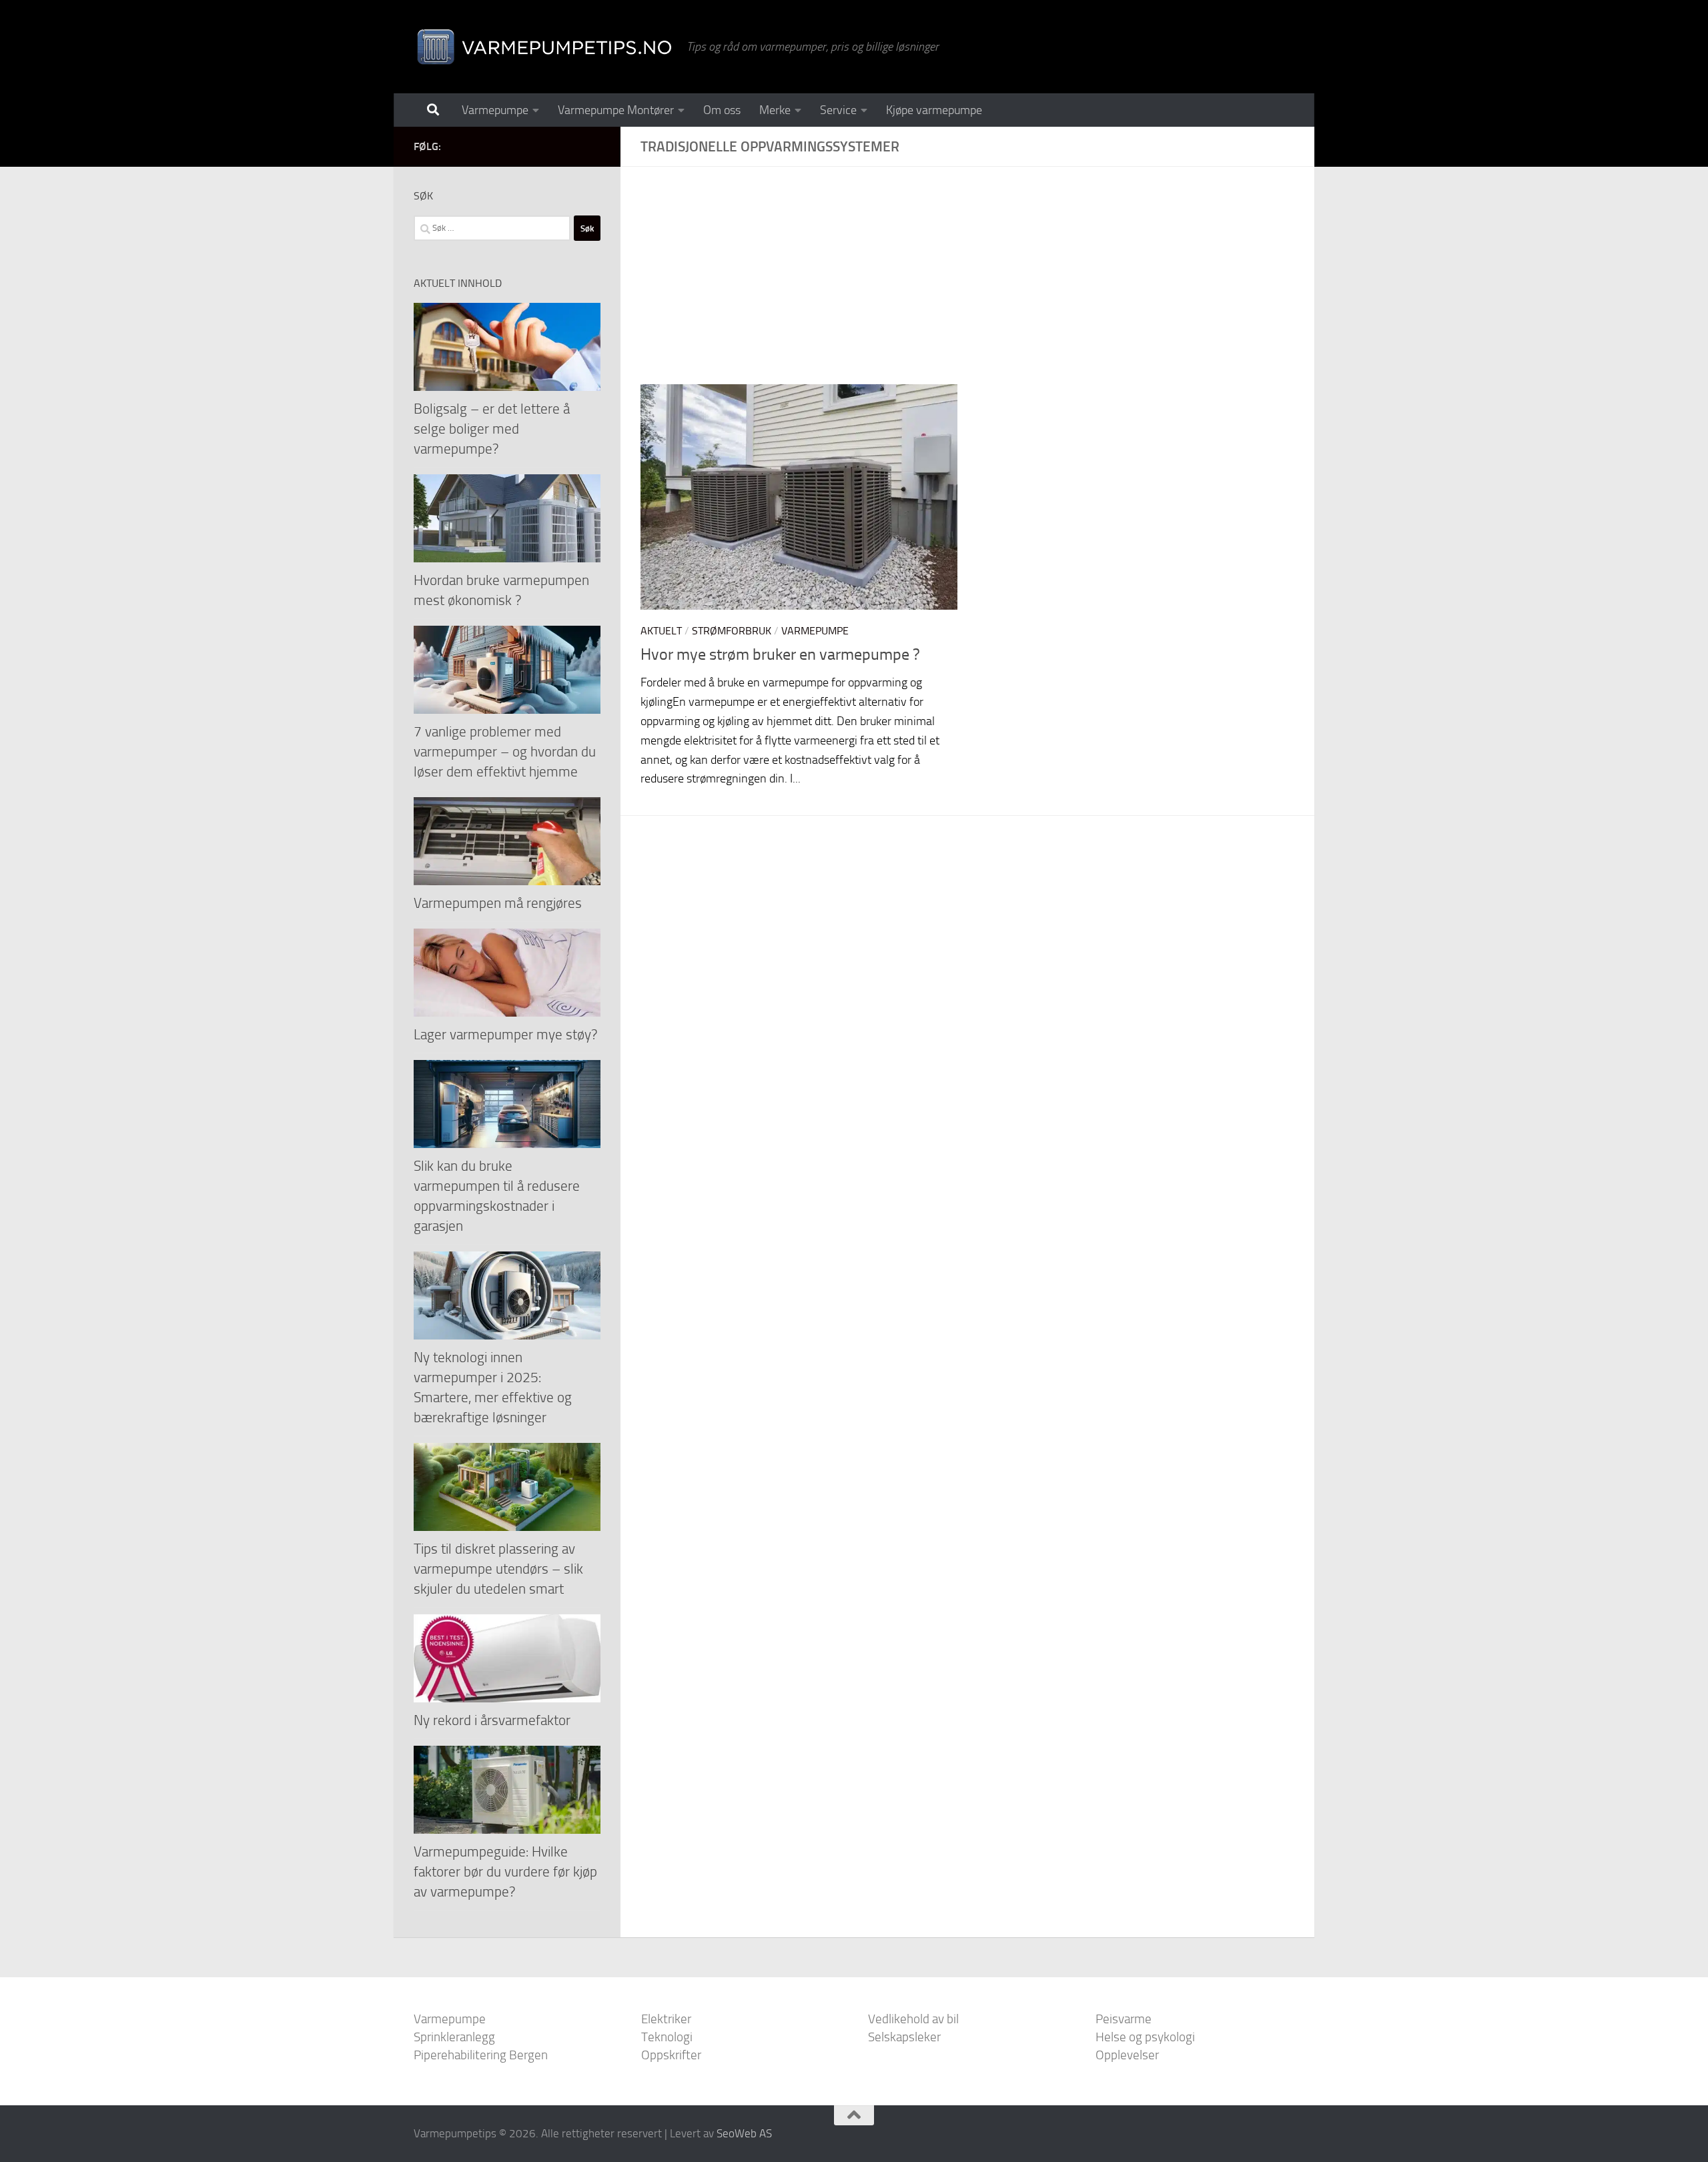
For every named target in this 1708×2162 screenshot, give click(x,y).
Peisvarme (1124, 2019)
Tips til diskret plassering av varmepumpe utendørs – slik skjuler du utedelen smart (498, 1569)
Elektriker (666, 2019)
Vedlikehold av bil (913, 2019)
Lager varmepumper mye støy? (505, 1034)
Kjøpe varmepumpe (934, 110)
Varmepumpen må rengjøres (498, 903)
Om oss (722, 110)
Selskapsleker (904, 2037)
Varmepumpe (495, 110)
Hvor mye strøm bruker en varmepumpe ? (780, 654)
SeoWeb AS (744, 2133)
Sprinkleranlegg (454, 2037)
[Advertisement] (977, 286)
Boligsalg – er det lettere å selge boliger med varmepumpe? (492, 429)
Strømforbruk (732, 631)
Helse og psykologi (1145, 2037)
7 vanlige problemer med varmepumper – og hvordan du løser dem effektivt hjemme (505, 751)
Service (838, 110)
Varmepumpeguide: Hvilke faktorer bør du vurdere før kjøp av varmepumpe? (505, 1871)
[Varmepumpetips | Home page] (543, 47)
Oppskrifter (671, 2055)
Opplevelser (1127, 2055)
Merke (775, 110)
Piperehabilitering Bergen (481, 2055)
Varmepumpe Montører (616, 110)
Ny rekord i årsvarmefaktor (492, 1720)
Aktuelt (661, 631)
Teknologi (667, 2037)
